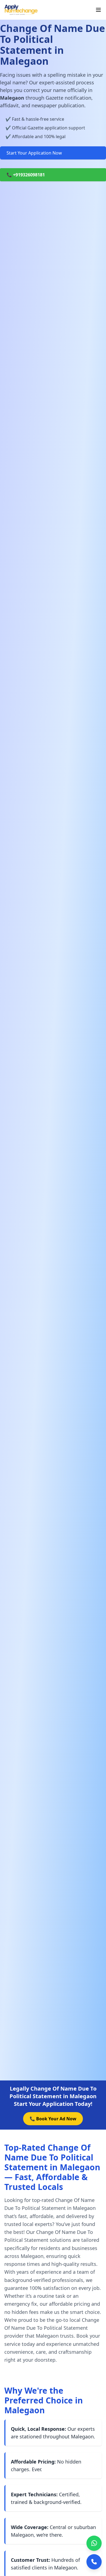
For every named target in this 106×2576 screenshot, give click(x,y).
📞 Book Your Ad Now (53, 2119)
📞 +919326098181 (26, 175)
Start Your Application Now (34, 153)
